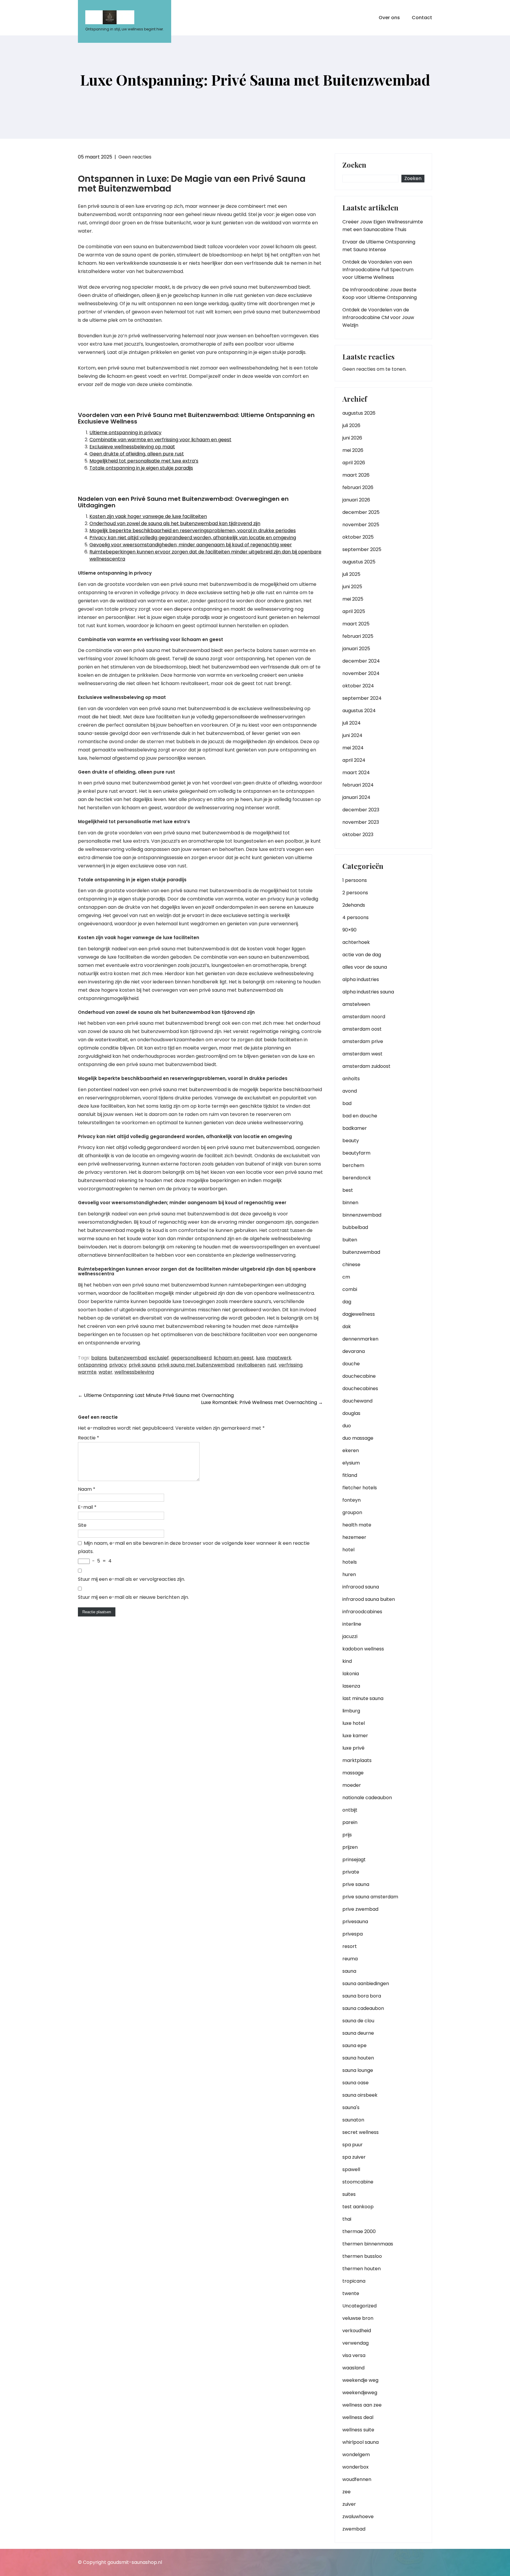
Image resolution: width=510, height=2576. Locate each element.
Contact (422, 18)
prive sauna (356, 1884)
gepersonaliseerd (191, 1358)
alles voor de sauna (365, 967)
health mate (357, 1525)
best (348, 1190)
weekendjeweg (360, 2393)
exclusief (159, 1358)
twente (351, 2293)
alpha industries (361, 979)
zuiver (349, 2504)
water (106, 1372)
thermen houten (362, 2269)
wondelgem (356, 2455)
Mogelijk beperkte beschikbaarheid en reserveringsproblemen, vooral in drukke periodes (193, 531)
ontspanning (93, 1365)
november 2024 (361, 673)
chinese (351, 1265)
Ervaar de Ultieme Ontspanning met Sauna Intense (379, 246)
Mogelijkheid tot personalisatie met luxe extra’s (144, 461)
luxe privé (353, 1748)
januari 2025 (356, 649)
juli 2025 (351, 574)
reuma (350, 1959)
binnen (350, 1203)
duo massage (358, 1438)
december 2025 (361, 512)
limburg (351, 1711)
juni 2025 (352, 587)
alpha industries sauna (368, 992)
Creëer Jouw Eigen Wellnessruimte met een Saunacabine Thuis (383, 226)
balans (99, 1358)
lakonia (351, 1674)
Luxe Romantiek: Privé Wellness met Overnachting (262, 1402)
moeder (352, 1785)
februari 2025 (358, 636)
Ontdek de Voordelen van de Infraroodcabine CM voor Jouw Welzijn (378, 317)
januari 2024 (356, 797)
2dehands (354, 905)
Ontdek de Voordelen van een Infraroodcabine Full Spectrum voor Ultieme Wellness (378, 270)
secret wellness (361, 2132)
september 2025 (362, 549)
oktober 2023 (358, 835)
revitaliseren (251, 1365)
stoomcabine (358, 2182)
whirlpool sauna (361, 2442)
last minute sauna (363, 1698)
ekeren (351, 1450)
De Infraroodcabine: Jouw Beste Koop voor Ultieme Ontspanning (380, 294)
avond (350, 1091)
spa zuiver (354, 2157)
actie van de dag (362, 955)
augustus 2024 (359, 711)
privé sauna (142, 1365)
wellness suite (358, 2430)
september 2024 (362, 698)
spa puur (353, 2145)
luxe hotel (354, 1723)
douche (351, 1364)
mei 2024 (353, 748)
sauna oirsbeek (360, 2095)
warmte (87, 1372)
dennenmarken (360, 1339)
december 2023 (361, 810)
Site (82, 1525)
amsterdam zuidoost (366, 1066)
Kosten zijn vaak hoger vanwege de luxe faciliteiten (148, 516)
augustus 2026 (359, 413)
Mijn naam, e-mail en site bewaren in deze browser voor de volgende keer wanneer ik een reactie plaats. (194, 1547)
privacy (118, 1365)
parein (350, 1822)
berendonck (357, 1178)
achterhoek (356, 942)
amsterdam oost (362, 1029)
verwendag (355, 2343)
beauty (351, 1141)
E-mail (87, 1507)
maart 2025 (356, 624)
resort (350, 1946)
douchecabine (359, 1376)
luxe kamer (355, 1736)
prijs (347, 1835)
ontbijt (350, 1810)
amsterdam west (362, 1054)
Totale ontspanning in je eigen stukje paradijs (141, 468)
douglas (351, 1413)
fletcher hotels (360, 1488)
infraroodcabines (362, 1612)
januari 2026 (356, 500)
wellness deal (358, 2417)
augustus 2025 (359, 562)
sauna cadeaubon (363, 2008)
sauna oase (355, 2083)
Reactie (89, 1438)
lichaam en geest (234, 1358)
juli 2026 (351, 425)
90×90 (349, 930)
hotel (348, 1550)
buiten (350, 1240)
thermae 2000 (359, 2231)
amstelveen (356, 1004)
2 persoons (355, 893)
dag (347, 1302)
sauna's (351, 2107)
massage (353, 1773)
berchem (353, 1165)
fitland (350, 1475)
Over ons (389, 18)
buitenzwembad (128, 1358)
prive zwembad (360, 1909)
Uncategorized (359, 2306)
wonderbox (355, 2467)
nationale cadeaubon (367, 1798)
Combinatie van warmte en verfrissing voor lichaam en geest (160, 440)
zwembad (354, 2529)
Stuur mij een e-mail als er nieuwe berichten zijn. (133, 1597)
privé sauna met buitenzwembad (196, 1365)
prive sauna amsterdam (370, 1897)
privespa (353, 1934)
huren (349, 1574)
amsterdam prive (363, 1041)
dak (347, 1327)
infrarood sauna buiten (369, 1599)
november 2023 (361, 822)
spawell (351, 2169)
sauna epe (354, 2045)
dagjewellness (359, 1314)
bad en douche (360, 1116)
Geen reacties (135, 157)
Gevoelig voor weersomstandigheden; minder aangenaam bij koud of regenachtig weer (191, 545)
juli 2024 (352, 723)
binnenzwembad (362, 1215)
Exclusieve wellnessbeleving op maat (132, 447)
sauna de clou (358, 2021)
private (351, 1872)
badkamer (355, 1128)
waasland (353, 2368)
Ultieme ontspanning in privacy (125, 433)
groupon (352, 1512)
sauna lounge (358, 2070)
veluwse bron (358, 2318)
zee (346, 2492)
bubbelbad (355, 1227)
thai (347, 2219)
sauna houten (358, 2058)
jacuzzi (350, 1636)
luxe (260, 1358)
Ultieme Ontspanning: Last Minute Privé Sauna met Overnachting (156, 1395)
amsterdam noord (364, 1017)
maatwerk (279, 1358)
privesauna (355, 1922)
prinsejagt (354, 1860)
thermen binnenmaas (368, 2244)
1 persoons (355, 880)
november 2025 (361, 525)
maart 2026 (356, 475)
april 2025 (354, 611)
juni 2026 (352, 438)
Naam (87, 1489)
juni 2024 (352, 735)
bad (347, 1103)
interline (352, 1624)
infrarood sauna (361, 1587)
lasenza (351, 1686)
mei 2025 (353, 599)
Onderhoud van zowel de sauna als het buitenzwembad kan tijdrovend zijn (175, 523)
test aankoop (358, 2207)
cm (346, 1277)
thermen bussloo (362, 2256)
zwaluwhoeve (358, 2517)
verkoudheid (357, 2331)
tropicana (354, 2281)
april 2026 (354, 463)
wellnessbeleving (134, 1372)
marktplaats (357, 1760)
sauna (349, 1971)
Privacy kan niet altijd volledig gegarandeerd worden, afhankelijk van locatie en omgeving (193, 538)
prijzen (350, 1847)
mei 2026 (353, 450)
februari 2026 (358, 487)
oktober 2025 (358, 537)
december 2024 (361, 661)
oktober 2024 (358, 686)
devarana (354, 1351)
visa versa (354, 2355)
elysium (351, 1463)
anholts (351, 1079)
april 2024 (354, 760)
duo (347, 1426)
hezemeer (354, 1537)
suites (349, 2194)
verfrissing (291, 1365)
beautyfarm (356, 1153)
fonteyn (352, 1500)
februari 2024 (358, 785)
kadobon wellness (363, 1649)
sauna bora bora (362, 1996)
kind (347, 1661)
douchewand (357, 1401)
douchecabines (360, 1388)
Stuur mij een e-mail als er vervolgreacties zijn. (131, 1579)
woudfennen (357, 2479)
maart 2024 (356, 773)
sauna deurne (358, 2033)
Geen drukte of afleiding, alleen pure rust (137, 454)
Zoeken (354, 165)
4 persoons (355, 917)
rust (272, 1365)
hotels (350, 1562)
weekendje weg (360, 2380)
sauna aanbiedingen (366, 1984)
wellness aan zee (362, 2405)
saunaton (353, 2120)
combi (350, 1289)
